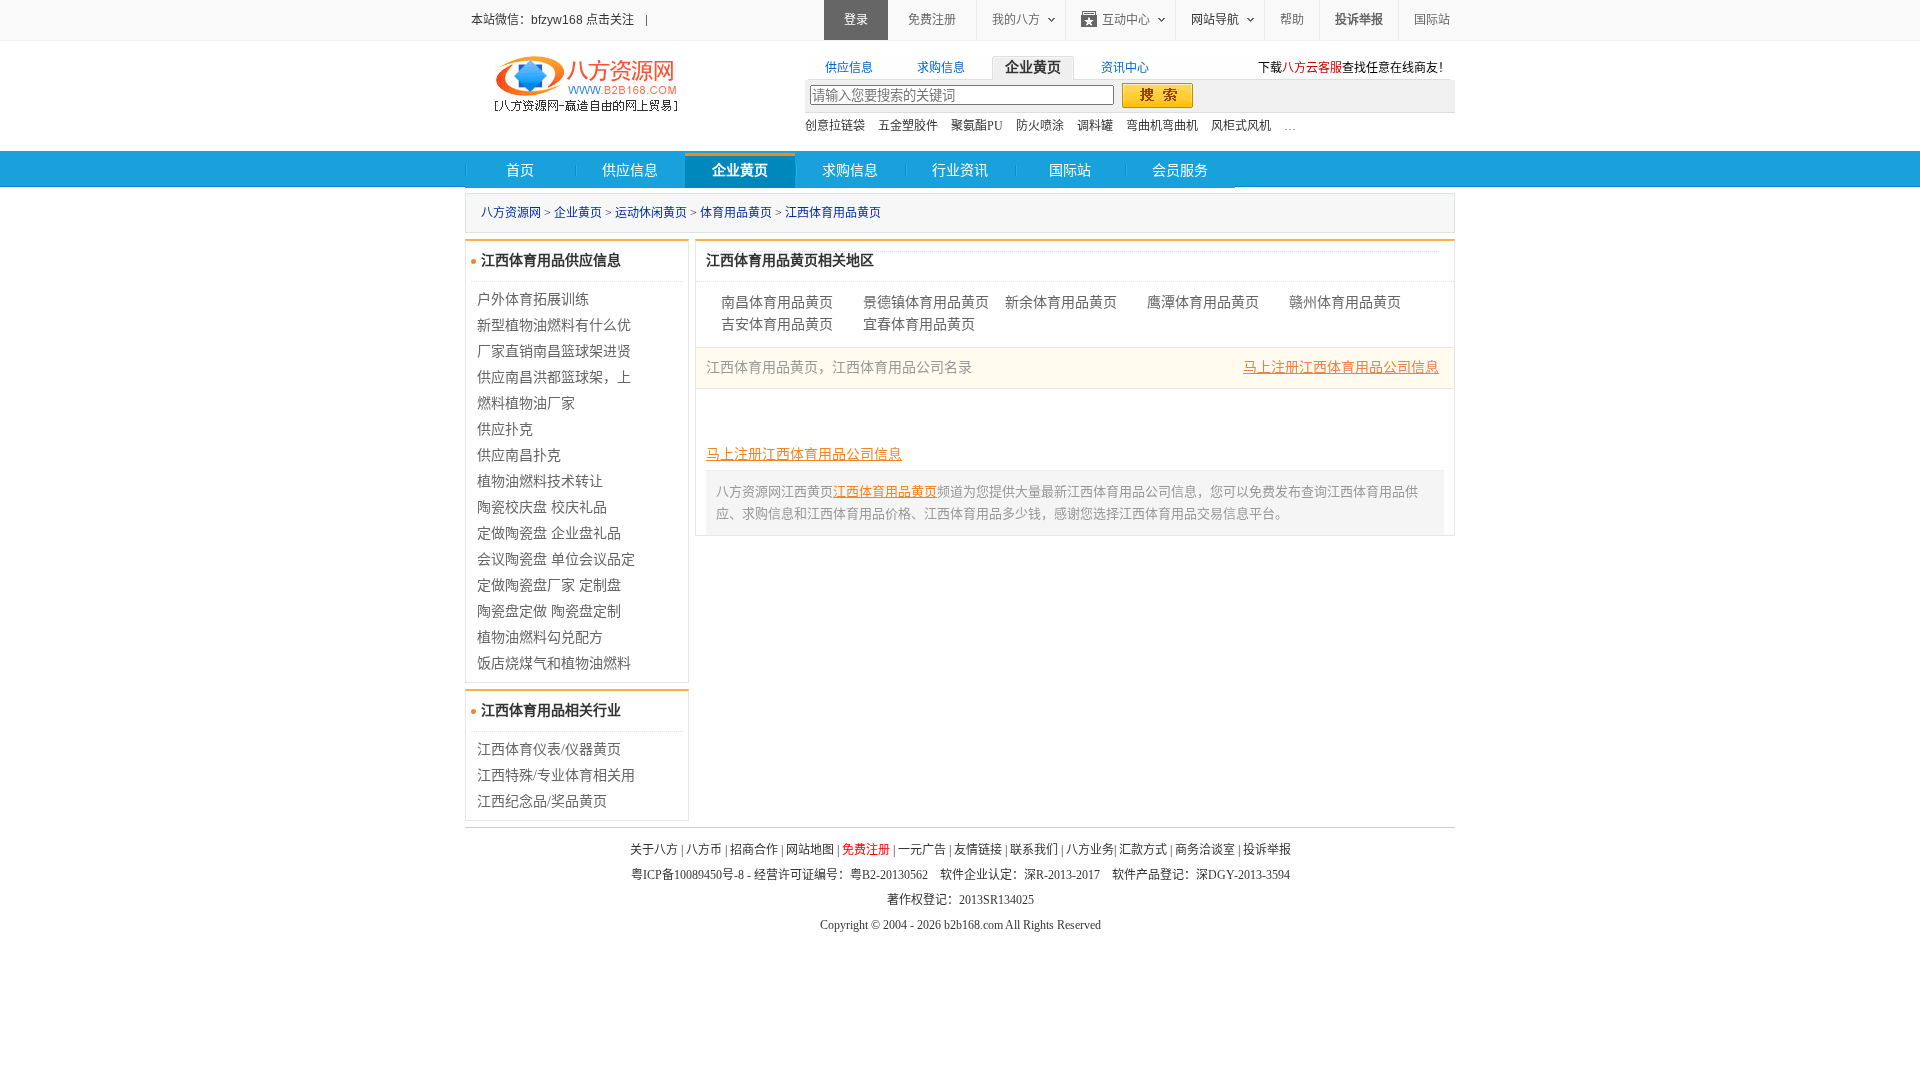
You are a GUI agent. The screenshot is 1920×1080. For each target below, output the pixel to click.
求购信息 (850, 170)
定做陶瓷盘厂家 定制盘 (549, 585)
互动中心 (1126, 20)
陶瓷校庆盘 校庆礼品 (542, 507)
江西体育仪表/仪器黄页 (549, 749)
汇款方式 (1143, 850)
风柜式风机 (1241, 126)
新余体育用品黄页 (1061, 302)
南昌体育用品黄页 (777, 302)
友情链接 (978, 850)
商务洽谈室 (1205, 850)
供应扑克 (505, 429)
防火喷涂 (1040, 126)
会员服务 (1180, 170)
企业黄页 (578, 213)
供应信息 (630, 170)
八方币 (704, 850)
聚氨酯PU (977, 126)
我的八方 (1016, 20)
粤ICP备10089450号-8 (687, 875)
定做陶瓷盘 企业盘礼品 (549, 533)
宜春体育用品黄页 (919, 324)
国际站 (1432, 20)
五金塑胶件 (908, 126)
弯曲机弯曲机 (1162, 126)
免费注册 (932, 20)
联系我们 (1034, 850)
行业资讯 (960, 170)
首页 (520, 170)
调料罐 (1095, 126)
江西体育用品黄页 (833, 213)
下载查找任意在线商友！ (1354, 68)
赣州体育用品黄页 (1345, 302)
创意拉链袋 (835, 126)
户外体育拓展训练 (533, 299)
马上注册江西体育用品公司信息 (1341, 367)
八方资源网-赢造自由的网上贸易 (586, 86)
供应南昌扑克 (519, 455)
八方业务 (1090, 850)
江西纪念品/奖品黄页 (542, 801)
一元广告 (922, 850)
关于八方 (654, 850)
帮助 (1292, 20)
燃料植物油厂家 (526, 403)
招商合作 (754, 850)
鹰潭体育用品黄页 (1203, 302)
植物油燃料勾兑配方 (540, 637)
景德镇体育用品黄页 (926, 302)
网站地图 (810, 850)
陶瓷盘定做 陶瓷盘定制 (549, 611)
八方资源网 (511, 213)
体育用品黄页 (736, 213)
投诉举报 (1267, 850)
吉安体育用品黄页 (777, 324)
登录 (856, 20)
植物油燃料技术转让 (540, 481)
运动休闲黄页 (651, 213)
